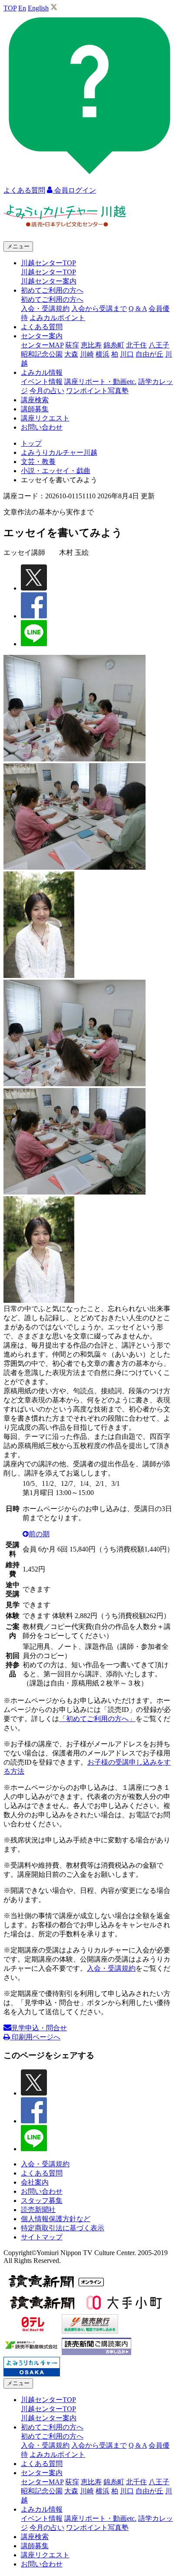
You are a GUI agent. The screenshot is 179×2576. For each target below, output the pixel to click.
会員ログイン (74, 190)
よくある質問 (42, 327)
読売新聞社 (38, 2210)
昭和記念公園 (42, 354)
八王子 (159, 345)
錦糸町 (114, 345)
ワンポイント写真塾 (97, 391)
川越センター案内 (49, 281)
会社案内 (35, 2182)
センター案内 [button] (42, 336)
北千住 (136, 345)
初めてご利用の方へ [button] (52, 290)
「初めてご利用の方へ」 (97, 1719)
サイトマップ (42, 2237)
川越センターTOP (48, 272)
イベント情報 (42, 382)
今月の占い (47, 391)
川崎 (87, 354)
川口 (127, 354)
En (22, 8)
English (38, 8)
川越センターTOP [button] (48, 263)
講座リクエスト (45, 418)
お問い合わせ (42, 427)
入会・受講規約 (45, 309)
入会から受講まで (99, 309)
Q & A (138, 309)
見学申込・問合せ (39, 2028)
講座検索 (35, 400)
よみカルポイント (57, 318)
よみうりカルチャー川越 (59, 452)
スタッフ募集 (42, 2201)
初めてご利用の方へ (52, 299)
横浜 (103, 354)
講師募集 (35, 409)
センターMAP (42, 345)
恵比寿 (91, 345)
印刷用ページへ (35, 2037)
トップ (31, 443)
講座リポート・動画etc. (100, 382)
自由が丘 (149, 354)
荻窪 (72, 345)
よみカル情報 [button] (42, 372)
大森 (71, 354)
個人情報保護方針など (56, 2219)
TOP (10, 8)
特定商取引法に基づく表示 (63, 2228)
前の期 (39, 1534)
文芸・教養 (38, 462)
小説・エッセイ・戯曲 (56, 471)
